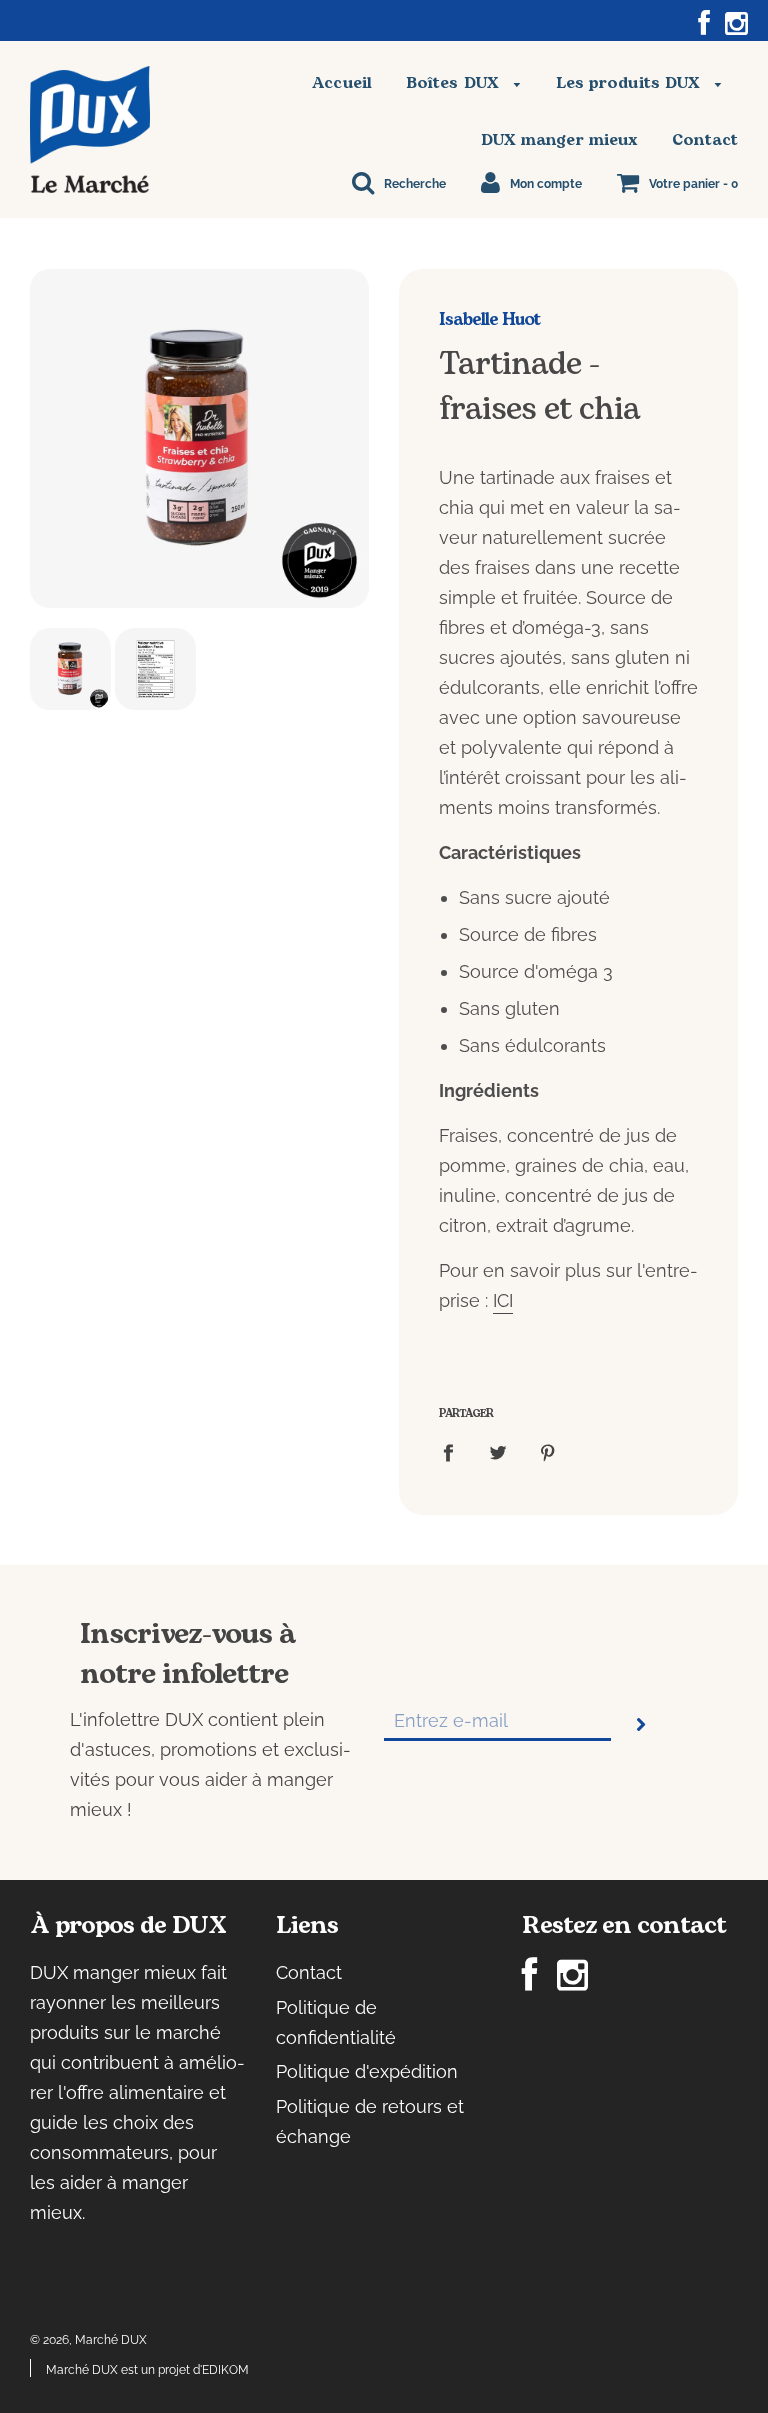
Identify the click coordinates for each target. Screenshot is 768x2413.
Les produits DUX (631, 83)
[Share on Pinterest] (548, 1451)
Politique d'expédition (367, 2071)
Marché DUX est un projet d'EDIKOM (147, 2370)
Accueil (342, 83)
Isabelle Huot (489, 320)
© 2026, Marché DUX (88, 2340)
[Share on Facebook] (455, 1451)
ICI (503, 1300)
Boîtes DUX (455, 83)
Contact (705, 140)
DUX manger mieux (560, 140)
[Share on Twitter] (498, 1451)
